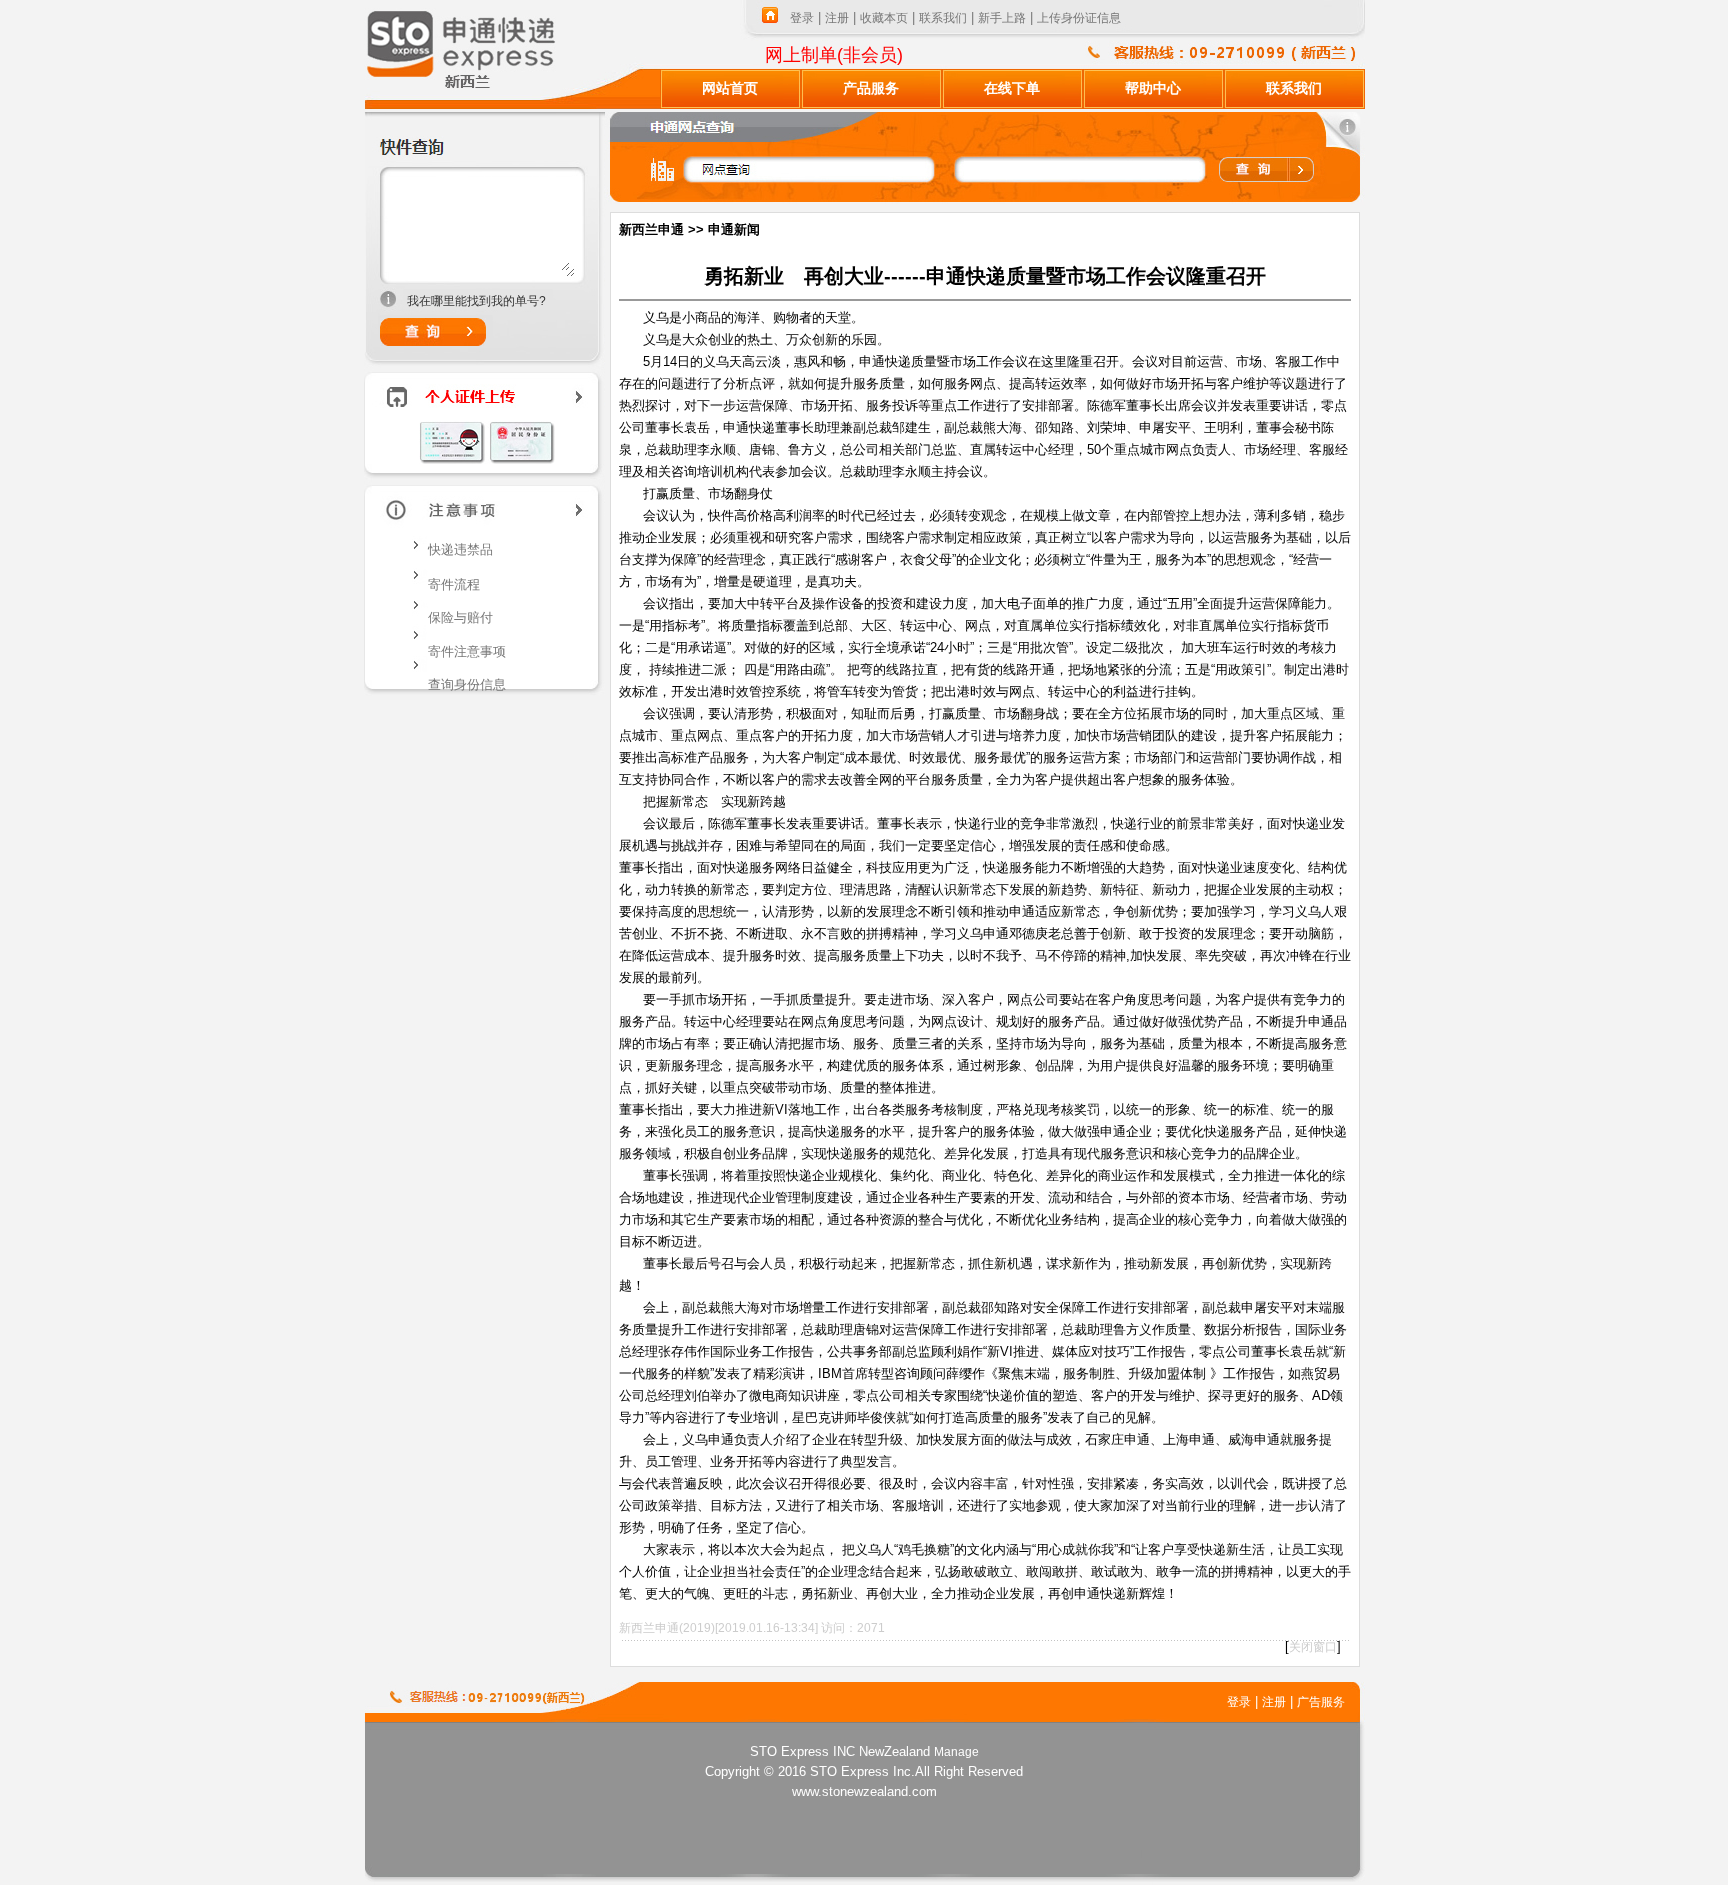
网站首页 (730, 88)
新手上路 (1002, 18)
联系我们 (943, 18)
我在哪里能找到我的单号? (476, 301)
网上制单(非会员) (834, 55)
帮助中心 (1153, 88)
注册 (837, 18)
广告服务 (1321, 1702)
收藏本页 (884, 18)
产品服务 (871, 88)
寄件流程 (454, 584)
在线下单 (1012, 88)
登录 (802, 18)
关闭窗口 (1313, 1647)
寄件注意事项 (467, 651)
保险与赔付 (460, 617)
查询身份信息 (467, 684)
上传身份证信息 (1079, 18)
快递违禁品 (460, 549)
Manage (956, 1752)
